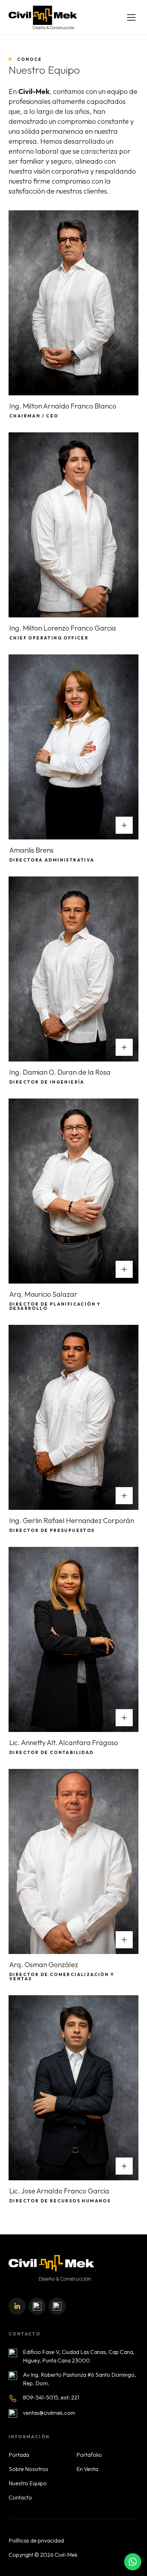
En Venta (87, 2469)
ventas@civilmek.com (49, 2413)
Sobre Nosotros (28, 2469)
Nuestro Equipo (28, 2483)
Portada (19, 2455)
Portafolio (89, 2455)
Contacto (20, 2497)
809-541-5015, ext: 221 (51, 2397)
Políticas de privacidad (36, 2540)
